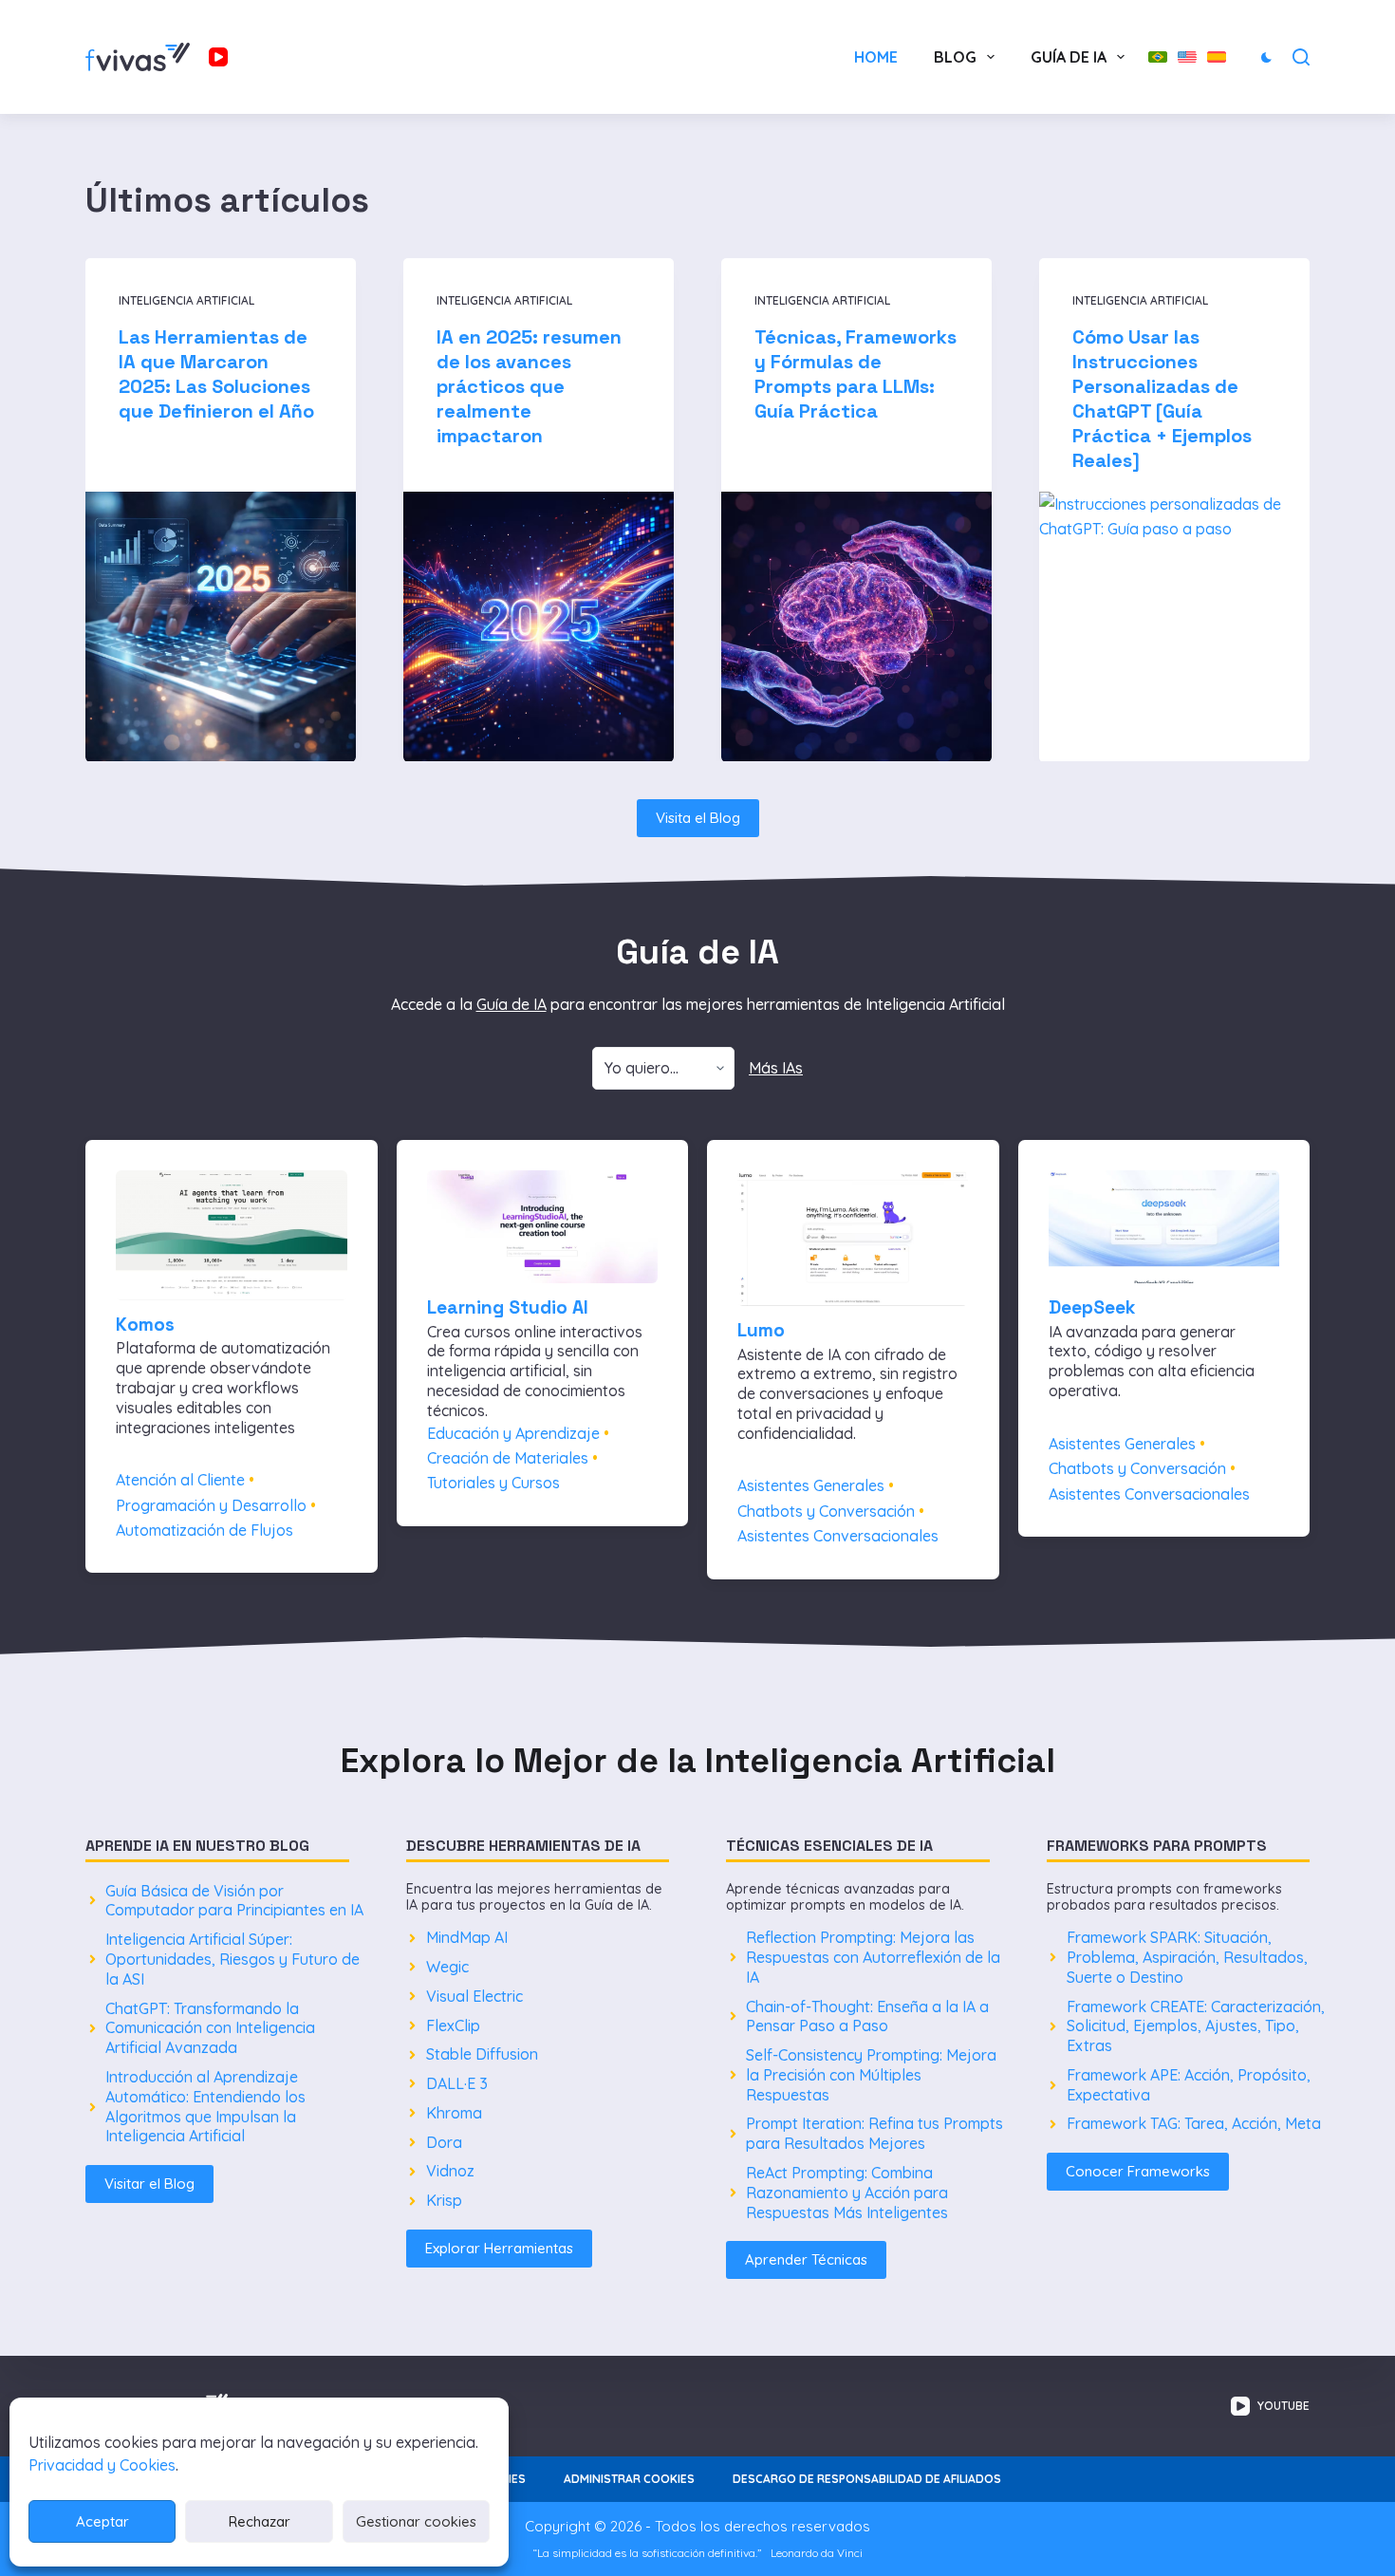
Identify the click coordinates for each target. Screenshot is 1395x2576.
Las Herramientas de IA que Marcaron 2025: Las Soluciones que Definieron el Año (216, 373)
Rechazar (260, 2521)
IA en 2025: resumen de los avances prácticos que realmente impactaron (529, 385)
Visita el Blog (698, 818)
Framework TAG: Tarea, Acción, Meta (1194, 2123)
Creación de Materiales (508, 1458)
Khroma (454, 2113)
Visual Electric (474, 1996)
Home (876, 57)
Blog (955, 57)
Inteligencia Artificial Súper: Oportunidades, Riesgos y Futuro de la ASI (232, 1959)
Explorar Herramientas (499, 2248)
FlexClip (453, 2025)
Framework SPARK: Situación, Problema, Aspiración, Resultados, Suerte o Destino (1187, 1957)
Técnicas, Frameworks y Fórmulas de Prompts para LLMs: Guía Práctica (856, 373)
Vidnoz (450, 2171)
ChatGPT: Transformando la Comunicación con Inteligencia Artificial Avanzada (210, 2028)
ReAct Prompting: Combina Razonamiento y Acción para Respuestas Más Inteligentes (847, 2193)
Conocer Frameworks (1138, 2171)
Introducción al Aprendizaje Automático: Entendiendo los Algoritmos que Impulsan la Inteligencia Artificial (205, 2106)
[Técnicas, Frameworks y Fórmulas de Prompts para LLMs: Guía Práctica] (856, 626)
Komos (145, 1325)
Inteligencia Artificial (186, 300)
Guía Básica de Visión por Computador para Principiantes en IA (234, 1901)
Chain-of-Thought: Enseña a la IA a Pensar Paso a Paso (867, 2016)
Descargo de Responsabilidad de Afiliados (867, 2479)
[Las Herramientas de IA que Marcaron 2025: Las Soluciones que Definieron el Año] (221, 626)
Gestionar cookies (416, 2521)
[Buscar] (1301, 57)
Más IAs (776, 1068)
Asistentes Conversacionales (838, 1536)
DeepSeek (1092, 1307)
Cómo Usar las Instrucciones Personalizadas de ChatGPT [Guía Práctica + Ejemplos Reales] (1162, 398)
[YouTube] (218, 57)
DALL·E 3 (457, 2083)
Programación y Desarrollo (211, 1505)
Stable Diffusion (482, 2054)
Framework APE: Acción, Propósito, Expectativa (1189, 2085)
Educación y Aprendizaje (513, 1433)
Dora (444, 2142)
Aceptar (102, 2521)
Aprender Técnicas (806, 2259)
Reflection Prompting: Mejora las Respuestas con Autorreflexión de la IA (873, 1957)
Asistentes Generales (811, 1485)
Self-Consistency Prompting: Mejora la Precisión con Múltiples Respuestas (871, 2075)
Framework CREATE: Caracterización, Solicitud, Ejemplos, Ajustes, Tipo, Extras (1196, 2026)
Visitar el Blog (149, 2184)
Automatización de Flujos (205, 1530)
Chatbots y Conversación (826, 1511)
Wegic (447, 1967)
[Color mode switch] (1266, 57)
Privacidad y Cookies (102, 2465)
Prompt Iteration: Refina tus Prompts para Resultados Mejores (874, 2133)
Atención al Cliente (180, 1480)
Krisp (444, 2200)
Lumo (761, 1330)
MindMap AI (467, 1937)
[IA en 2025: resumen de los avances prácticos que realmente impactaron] (539, 626)
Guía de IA (1069, 57)
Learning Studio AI (508, 1307)
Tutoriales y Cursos (493, 1483)
